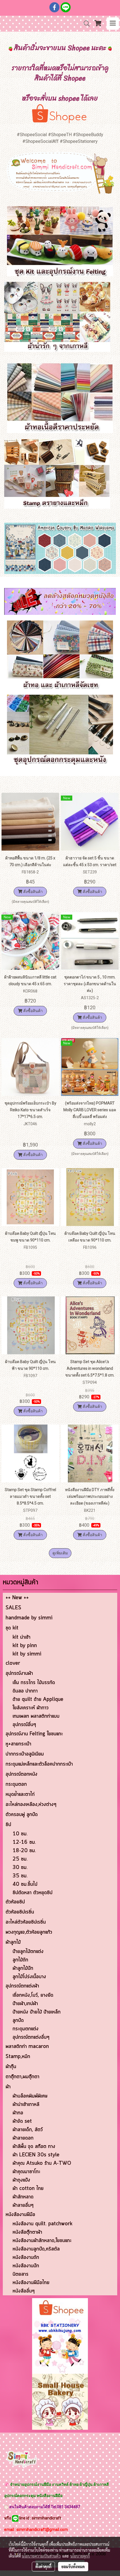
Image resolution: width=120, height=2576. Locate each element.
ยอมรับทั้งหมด (73, 2566)
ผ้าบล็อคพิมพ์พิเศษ (30, 2096)
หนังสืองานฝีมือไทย (31, 2283)
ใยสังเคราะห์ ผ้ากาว (31, 1708)
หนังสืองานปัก (26, 2266)
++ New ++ (17, 1598)
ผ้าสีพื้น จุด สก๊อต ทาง (34, 2147)
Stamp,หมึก (18, 2057)
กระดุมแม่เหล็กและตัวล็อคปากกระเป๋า (39, 1764)
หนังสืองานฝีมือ (20, 2215)
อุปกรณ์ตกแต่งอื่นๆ (31, 2037)
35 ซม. (20, 1876)
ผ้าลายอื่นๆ (23, 2205)
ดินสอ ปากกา (25, 1691)
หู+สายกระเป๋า (18, 1744)
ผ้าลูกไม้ (13, 1942)
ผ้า (8, 2087)
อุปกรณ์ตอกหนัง (21, 1774)
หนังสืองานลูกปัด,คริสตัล (36, 2249)
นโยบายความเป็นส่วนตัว (41, 2556)
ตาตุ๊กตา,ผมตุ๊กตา (22, 2077)
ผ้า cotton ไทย (28, 2189)
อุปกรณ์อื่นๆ (24, 1725)
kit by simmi (27, 1654)
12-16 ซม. (24, 1842)
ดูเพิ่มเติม (60, 1553)
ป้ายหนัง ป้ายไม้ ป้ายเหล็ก (37, 2012)
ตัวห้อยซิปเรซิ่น (20, 1912)
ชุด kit (12, 1628)
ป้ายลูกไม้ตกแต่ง (28, 1952)
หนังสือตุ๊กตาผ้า (27, 2232)
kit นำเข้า (21, 1637)
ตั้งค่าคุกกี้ (43, 2566)
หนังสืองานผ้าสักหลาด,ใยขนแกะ (42, 2241)
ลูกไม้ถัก (20, 1960)
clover (13, 1663)
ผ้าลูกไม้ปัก (23, 1968)
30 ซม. (20, 1868)
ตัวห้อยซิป (15, 1902)
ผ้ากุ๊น (11, 2067)
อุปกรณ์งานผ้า (19, 1673)
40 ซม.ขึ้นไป (25, 1884)
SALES (13, 1608)
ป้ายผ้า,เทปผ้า (25, 2004)
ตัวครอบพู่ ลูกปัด (22, 1815)
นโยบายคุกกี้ (80, 2556)
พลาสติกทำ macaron (27, 2047)
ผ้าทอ (18, 2113)
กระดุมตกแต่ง (26, 2029)
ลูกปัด (18, 2021)
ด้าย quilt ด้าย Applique (38, 1699)
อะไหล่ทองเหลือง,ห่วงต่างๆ (31, 1805)
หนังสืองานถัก (26, 2258)
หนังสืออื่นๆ (24, 2291)
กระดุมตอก (16, 1784)
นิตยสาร (21, 2274)
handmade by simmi (29, 1618)
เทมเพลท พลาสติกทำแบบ (36, 1716)
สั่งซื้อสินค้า (33, 892)
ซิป (8, 1825)
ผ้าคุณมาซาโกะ (26, 2172)
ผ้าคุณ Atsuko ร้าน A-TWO (42, 2163)
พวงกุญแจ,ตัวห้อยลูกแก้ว (29, 1932)
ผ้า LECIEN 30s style (36, 2155)
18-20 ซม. (24, 1851)
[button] (85, 24)
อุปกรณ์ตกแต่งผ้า (22, 1986)
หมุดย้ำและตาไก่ (20, 1794)
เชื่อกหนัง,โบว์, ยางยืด (33, 1995)
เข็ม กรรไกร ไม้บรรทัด (34, 1683)
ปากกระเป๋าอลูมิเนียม (25, 1754)
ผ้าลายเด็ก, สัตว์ (28, 2130)
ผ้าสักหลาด (23, 2197)
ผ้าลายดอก (23, 2138)
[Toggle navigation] (113, 24)
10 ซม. (20, 1834)
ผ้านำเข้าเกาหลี (26, 2105)
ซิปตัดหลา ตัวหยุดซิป (33, 1893)
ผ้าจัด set (22, 2121)
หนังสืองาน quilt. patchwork (42, 2224)
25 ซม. (20, 1859)
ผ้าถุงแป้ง (21, 2180)
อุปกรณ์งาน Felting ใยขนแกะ (34, 1734)
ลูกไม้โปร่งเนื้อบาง (29, 1977)
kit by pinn (25, 1646)
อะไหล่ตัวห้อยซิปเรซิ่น (26, 1922)
